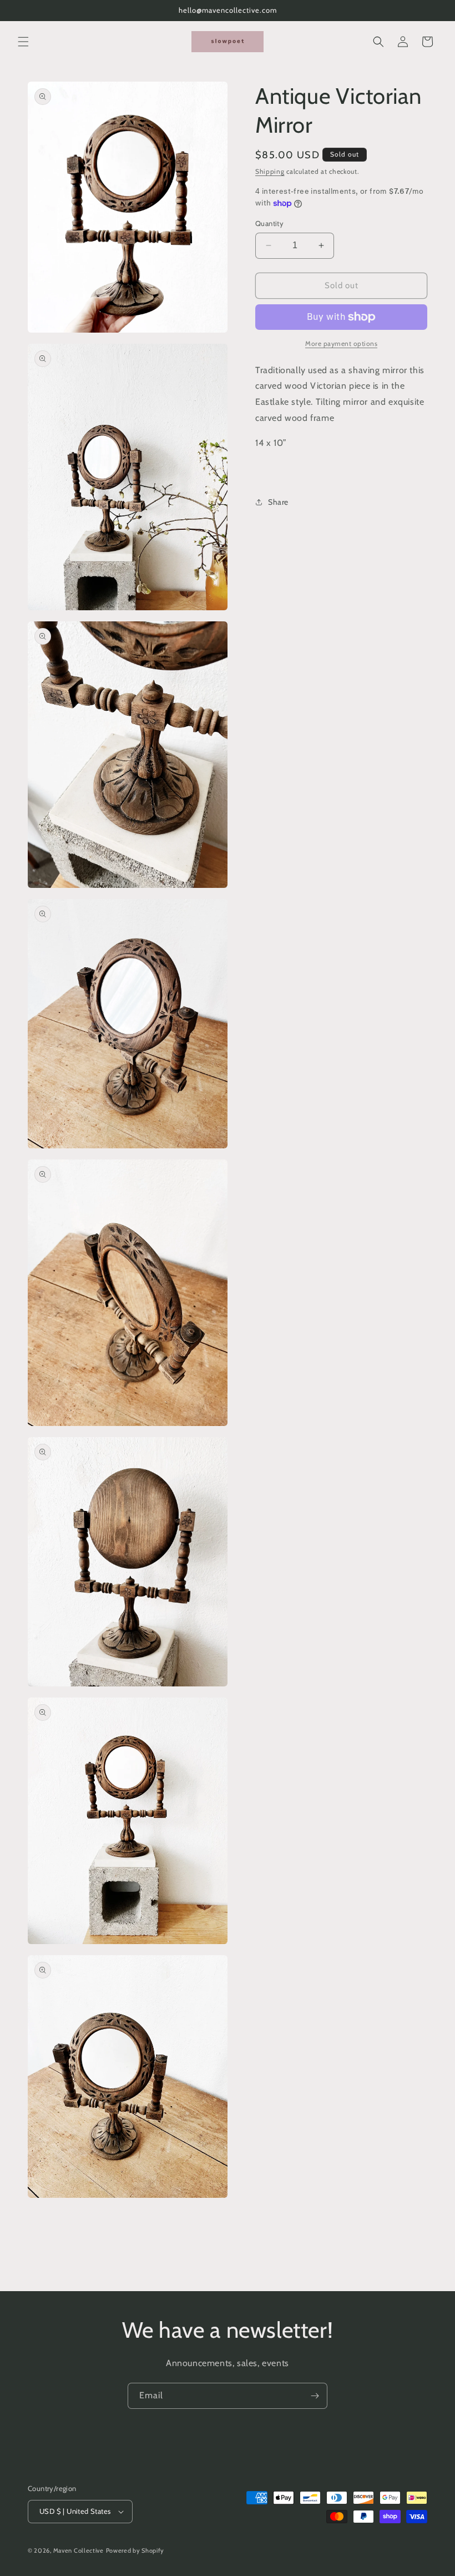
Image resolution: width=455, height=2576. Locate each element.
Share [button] (278, 502)
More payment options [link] (341, 343)
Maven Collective (79, 2550)
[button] (23, 42)
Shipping (270, 171)
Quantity (269, 223)
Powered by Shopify (135, 2550)
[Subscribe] (315, 2396)
